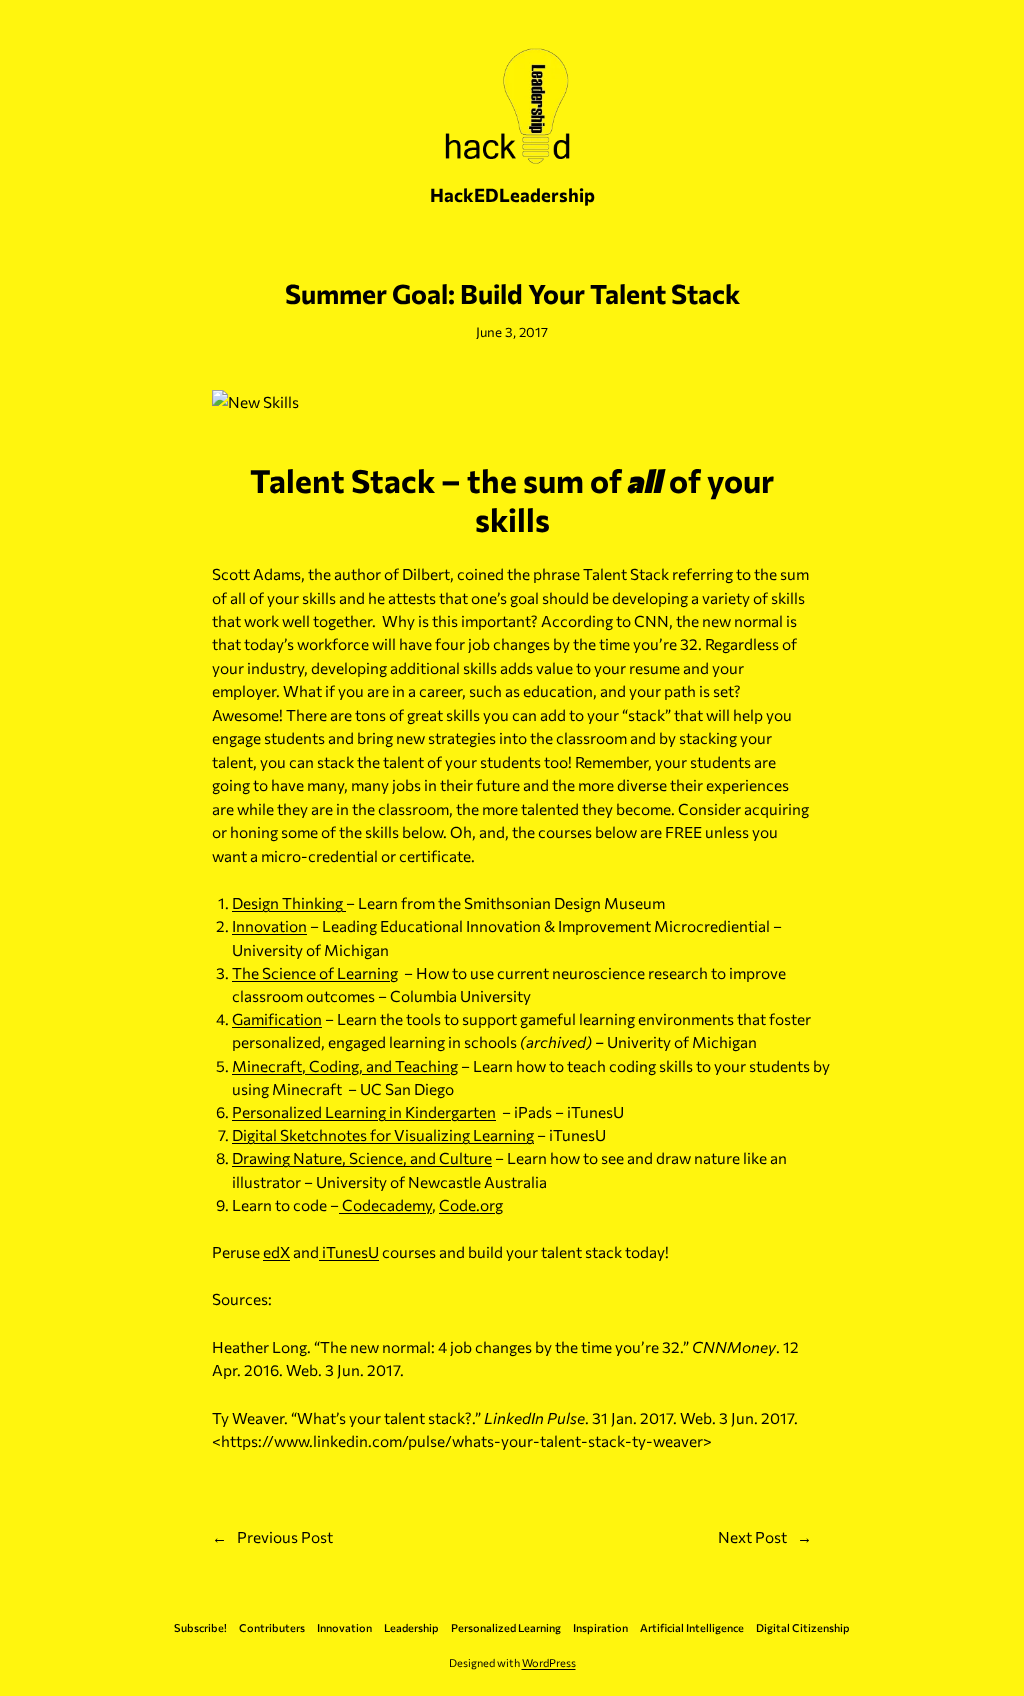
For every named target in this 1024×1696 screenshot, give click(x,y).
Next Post (752, 1536)
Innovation (269, 925)
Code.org (471, 1204)
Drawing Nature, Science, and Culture (362, 1157)
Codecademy (385, 1204)
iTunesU (349, 1251)
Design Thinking (289, 902)
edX (276, 1251)
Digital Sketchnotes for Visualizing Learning (383, 1134)
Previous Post (285, 1536)
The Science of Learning (315, 972)
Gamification (277, 1018)
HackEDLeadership (512, 194)
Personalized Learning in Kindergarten (364, 1111)
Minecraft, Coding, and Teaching (345, 1065)
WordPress (549, 1662)
